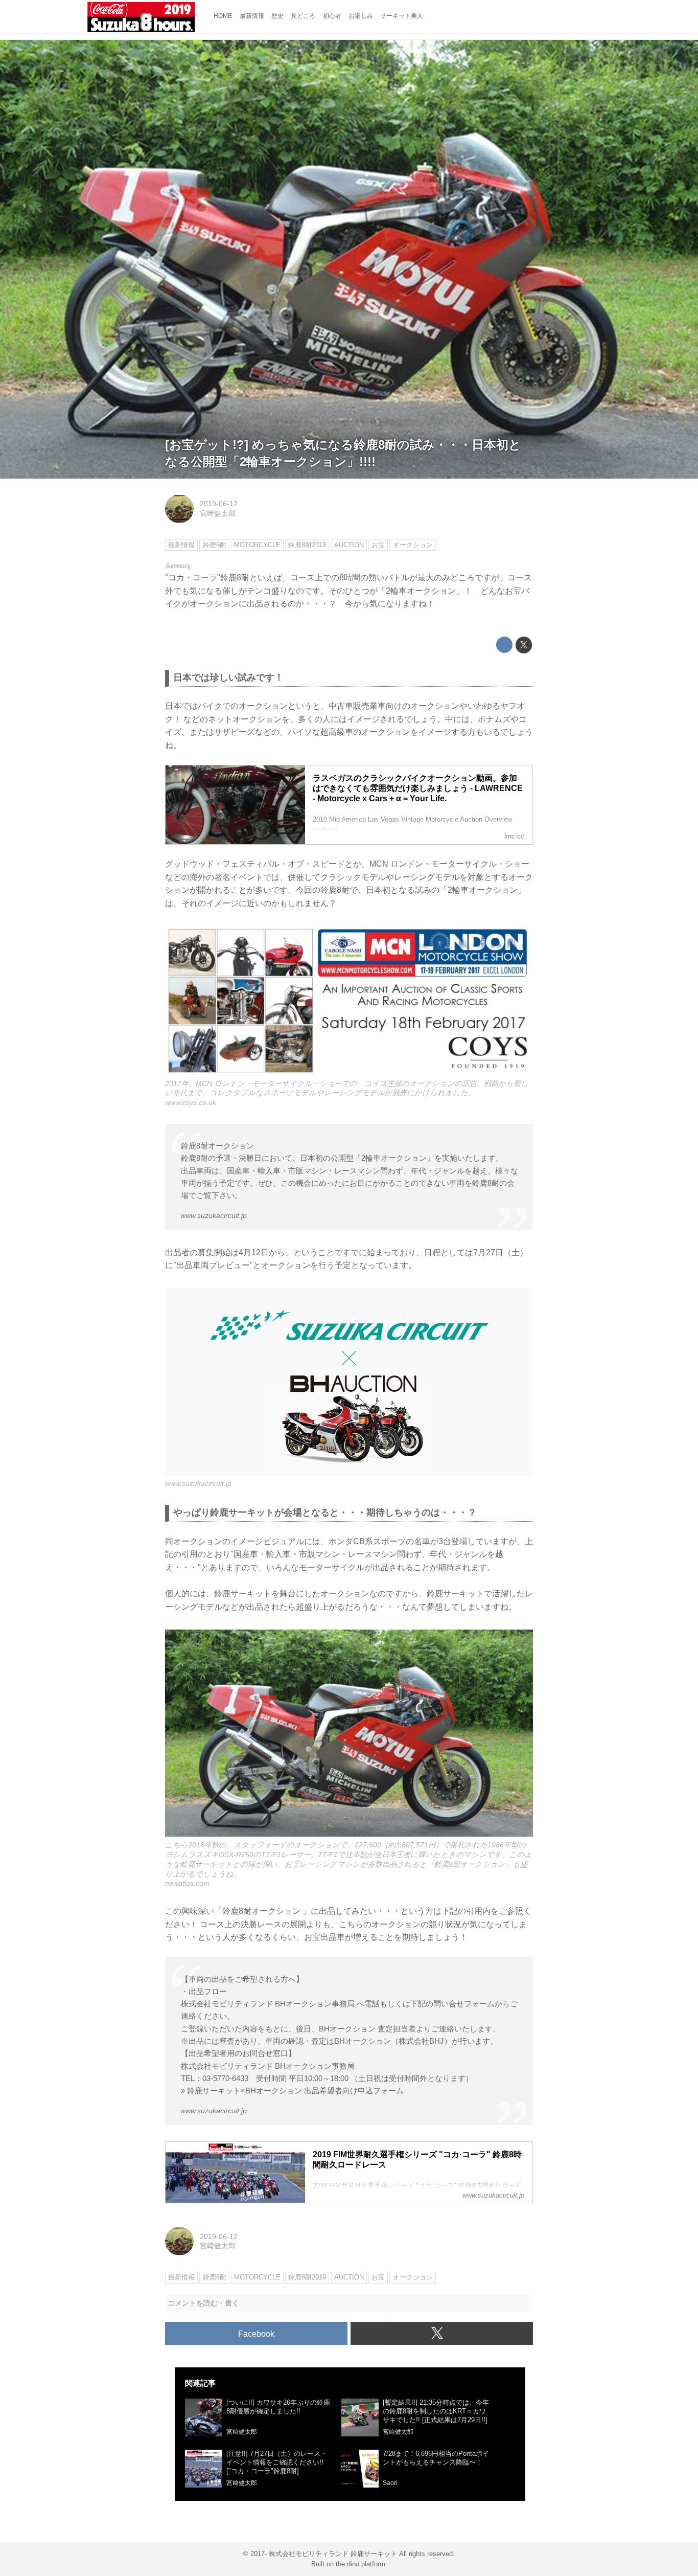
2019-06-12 (219, 504)
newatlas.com (187, 1883)
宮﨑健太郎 (218, 513)
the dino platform (360, 2564)
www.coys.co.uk (191, 1102)
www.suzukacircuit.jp (214, 1215)
